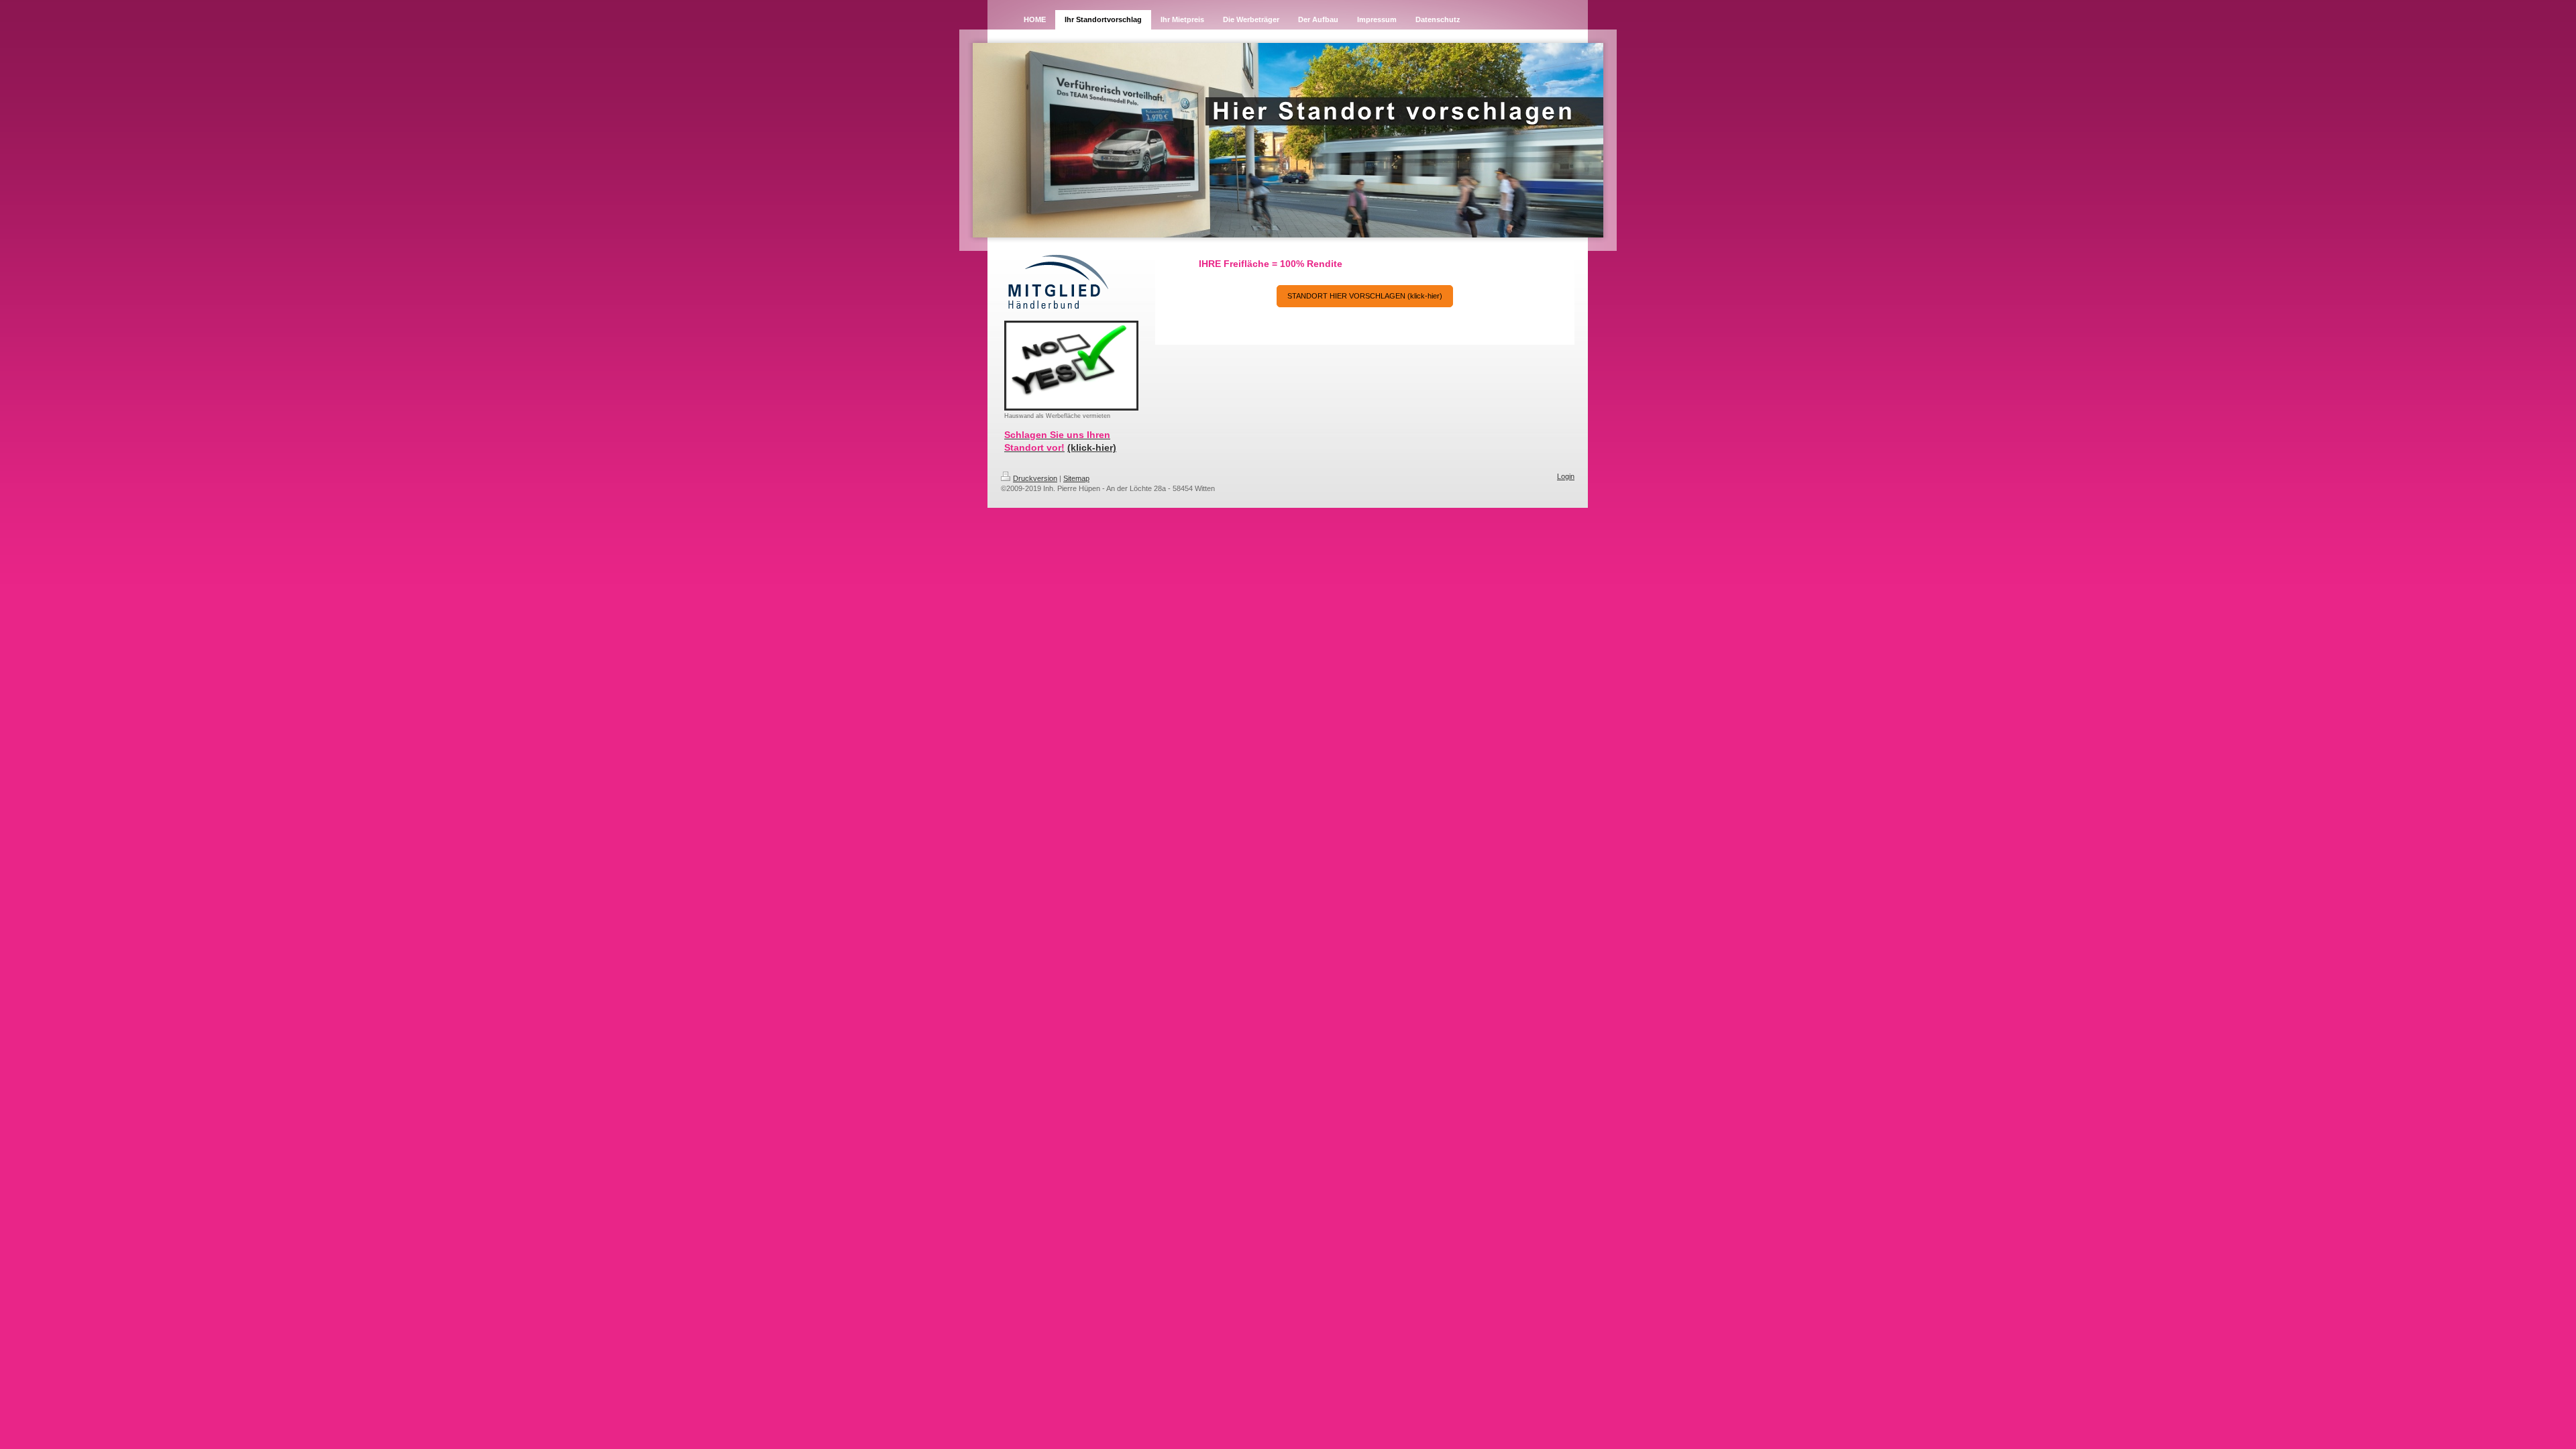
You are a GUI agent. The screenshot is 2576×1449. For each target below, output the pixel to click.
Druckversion (1035, 478)
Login (1566, 476)
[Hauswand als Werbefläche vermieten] (1071, 366)
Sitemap (1076, 478)
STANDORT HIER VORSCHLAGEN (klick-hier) (1365, 296)
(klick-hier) (1092, 447)
